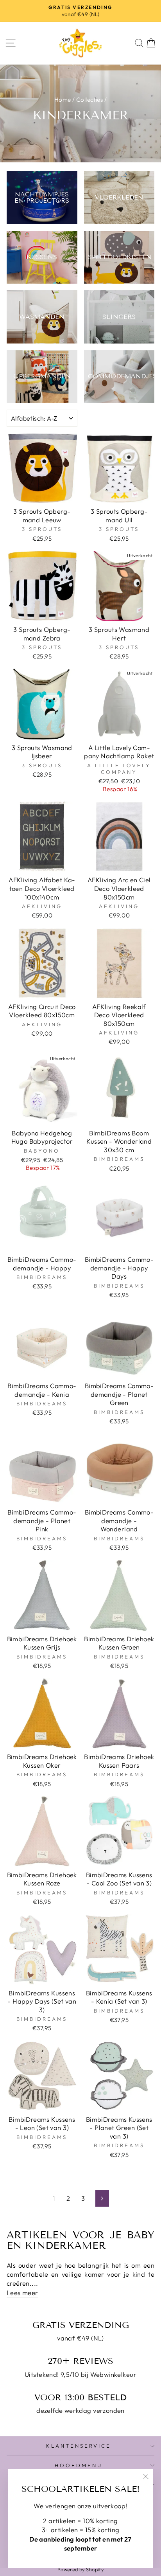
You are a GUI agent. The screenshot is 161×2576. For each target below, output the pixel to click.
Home (63, 100)
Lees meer (22, 2293)
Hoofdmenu (79, 2465)
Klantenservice (79, 2446)
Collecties (89, 100)
